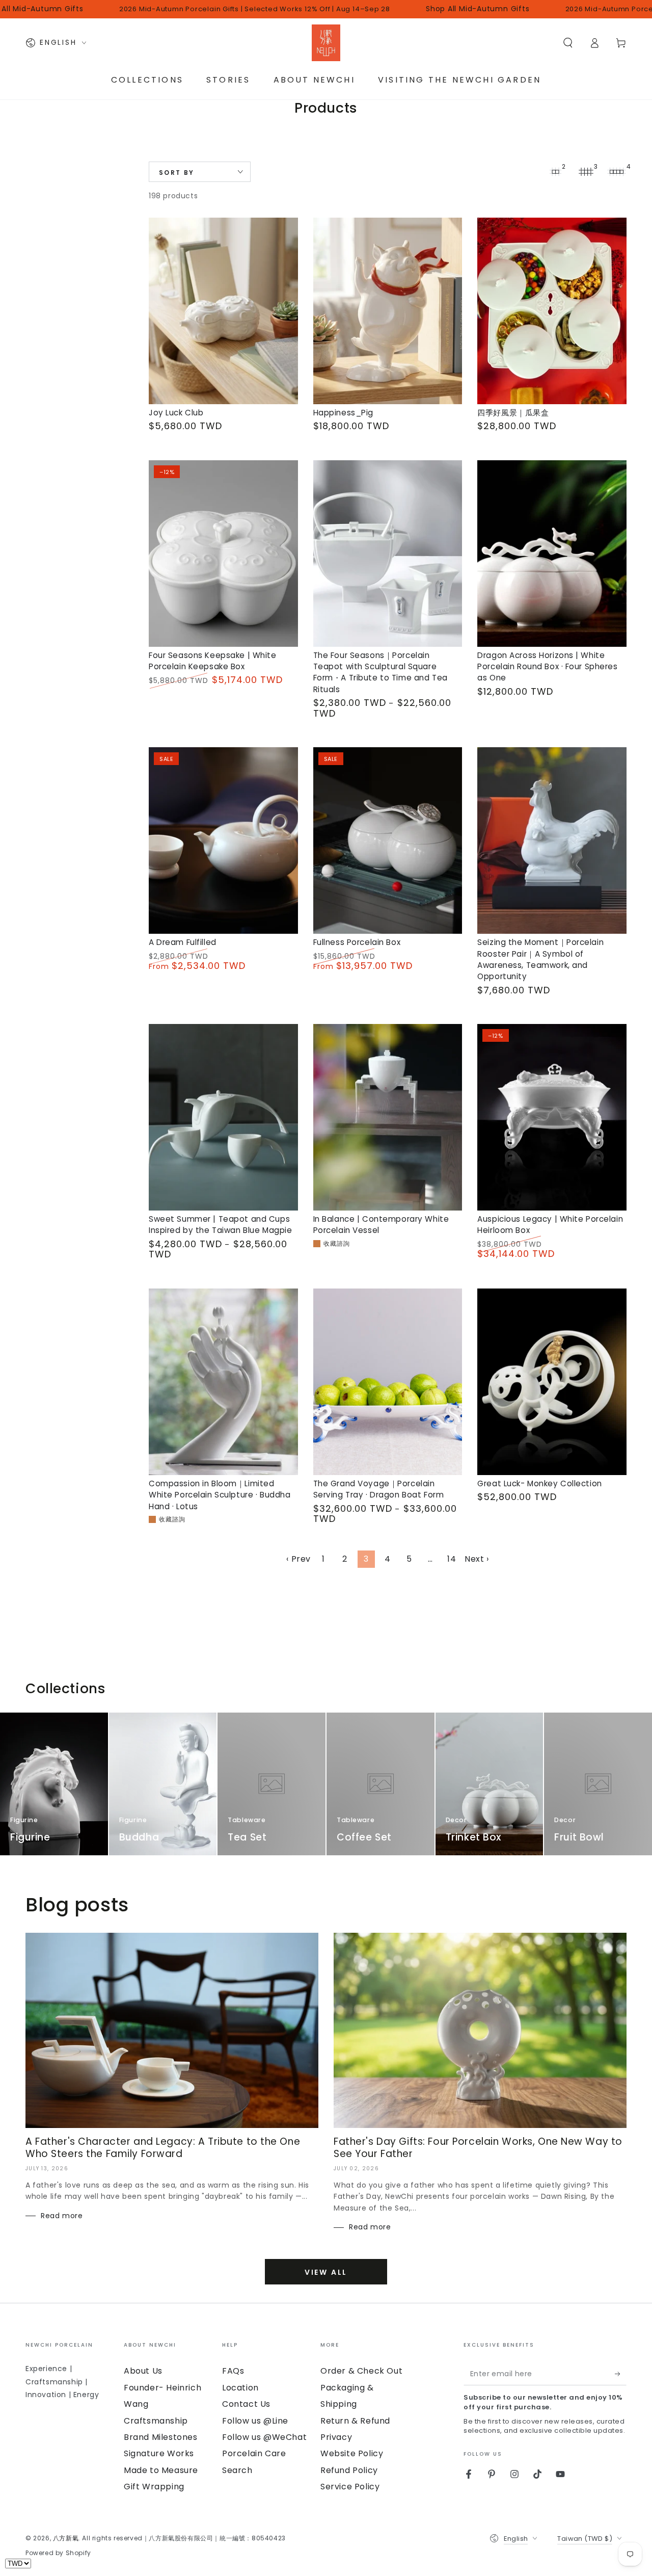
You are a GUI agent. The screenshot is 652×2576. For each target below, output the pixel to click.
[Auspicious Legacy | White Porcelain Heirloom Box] (552, 1117)
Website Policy (352, 2453)
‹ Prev (298, 1559)
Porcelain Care (254, 2453)
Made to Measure (161, 2470)
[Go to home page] (326, 43)
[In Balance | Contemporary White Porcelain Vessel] (388, 1117)
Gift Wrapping (154, 2487)
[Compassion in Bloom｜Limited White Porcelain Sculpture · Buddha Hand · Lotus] (223, 1382)
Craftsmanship (156, 2421)
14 (452, 1559)
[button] (568, 43)
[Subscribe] (621, 2374)
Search (237, 2470)
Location (240, 2388)
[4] (616, 172)
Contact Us (246, 2404)
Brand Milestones (161, 2437)
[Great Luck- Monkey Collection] (552, 1382)
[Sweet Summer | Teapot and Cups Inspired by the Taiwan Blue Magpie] (223, 1117)
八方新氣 (66, 2538)
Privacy (336, 2437)
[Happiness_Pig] (388, 311)
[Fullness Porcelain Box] (388, 840)
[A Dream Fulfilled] (223, 840)
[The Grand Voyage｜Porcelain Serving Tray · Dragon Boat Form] (388, 1382)
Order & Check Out (361, 2371)
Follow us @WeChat (264, 2437)
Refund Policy (349, 2470)
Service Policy (350, 2487)
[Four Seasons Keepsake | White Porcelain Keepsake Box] (223, 554)
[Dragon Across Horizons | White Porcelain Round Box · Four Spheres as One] (552, 554)
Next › (477, 1559)
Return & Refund (355, 2421)
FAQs (233, 2371)
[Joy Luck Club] (223, 311)
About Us (143, 2371)
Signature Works (159, 2453)
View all (326, 2272)
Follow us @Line (255, 2421)
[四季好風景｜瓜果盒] (552, 311)
